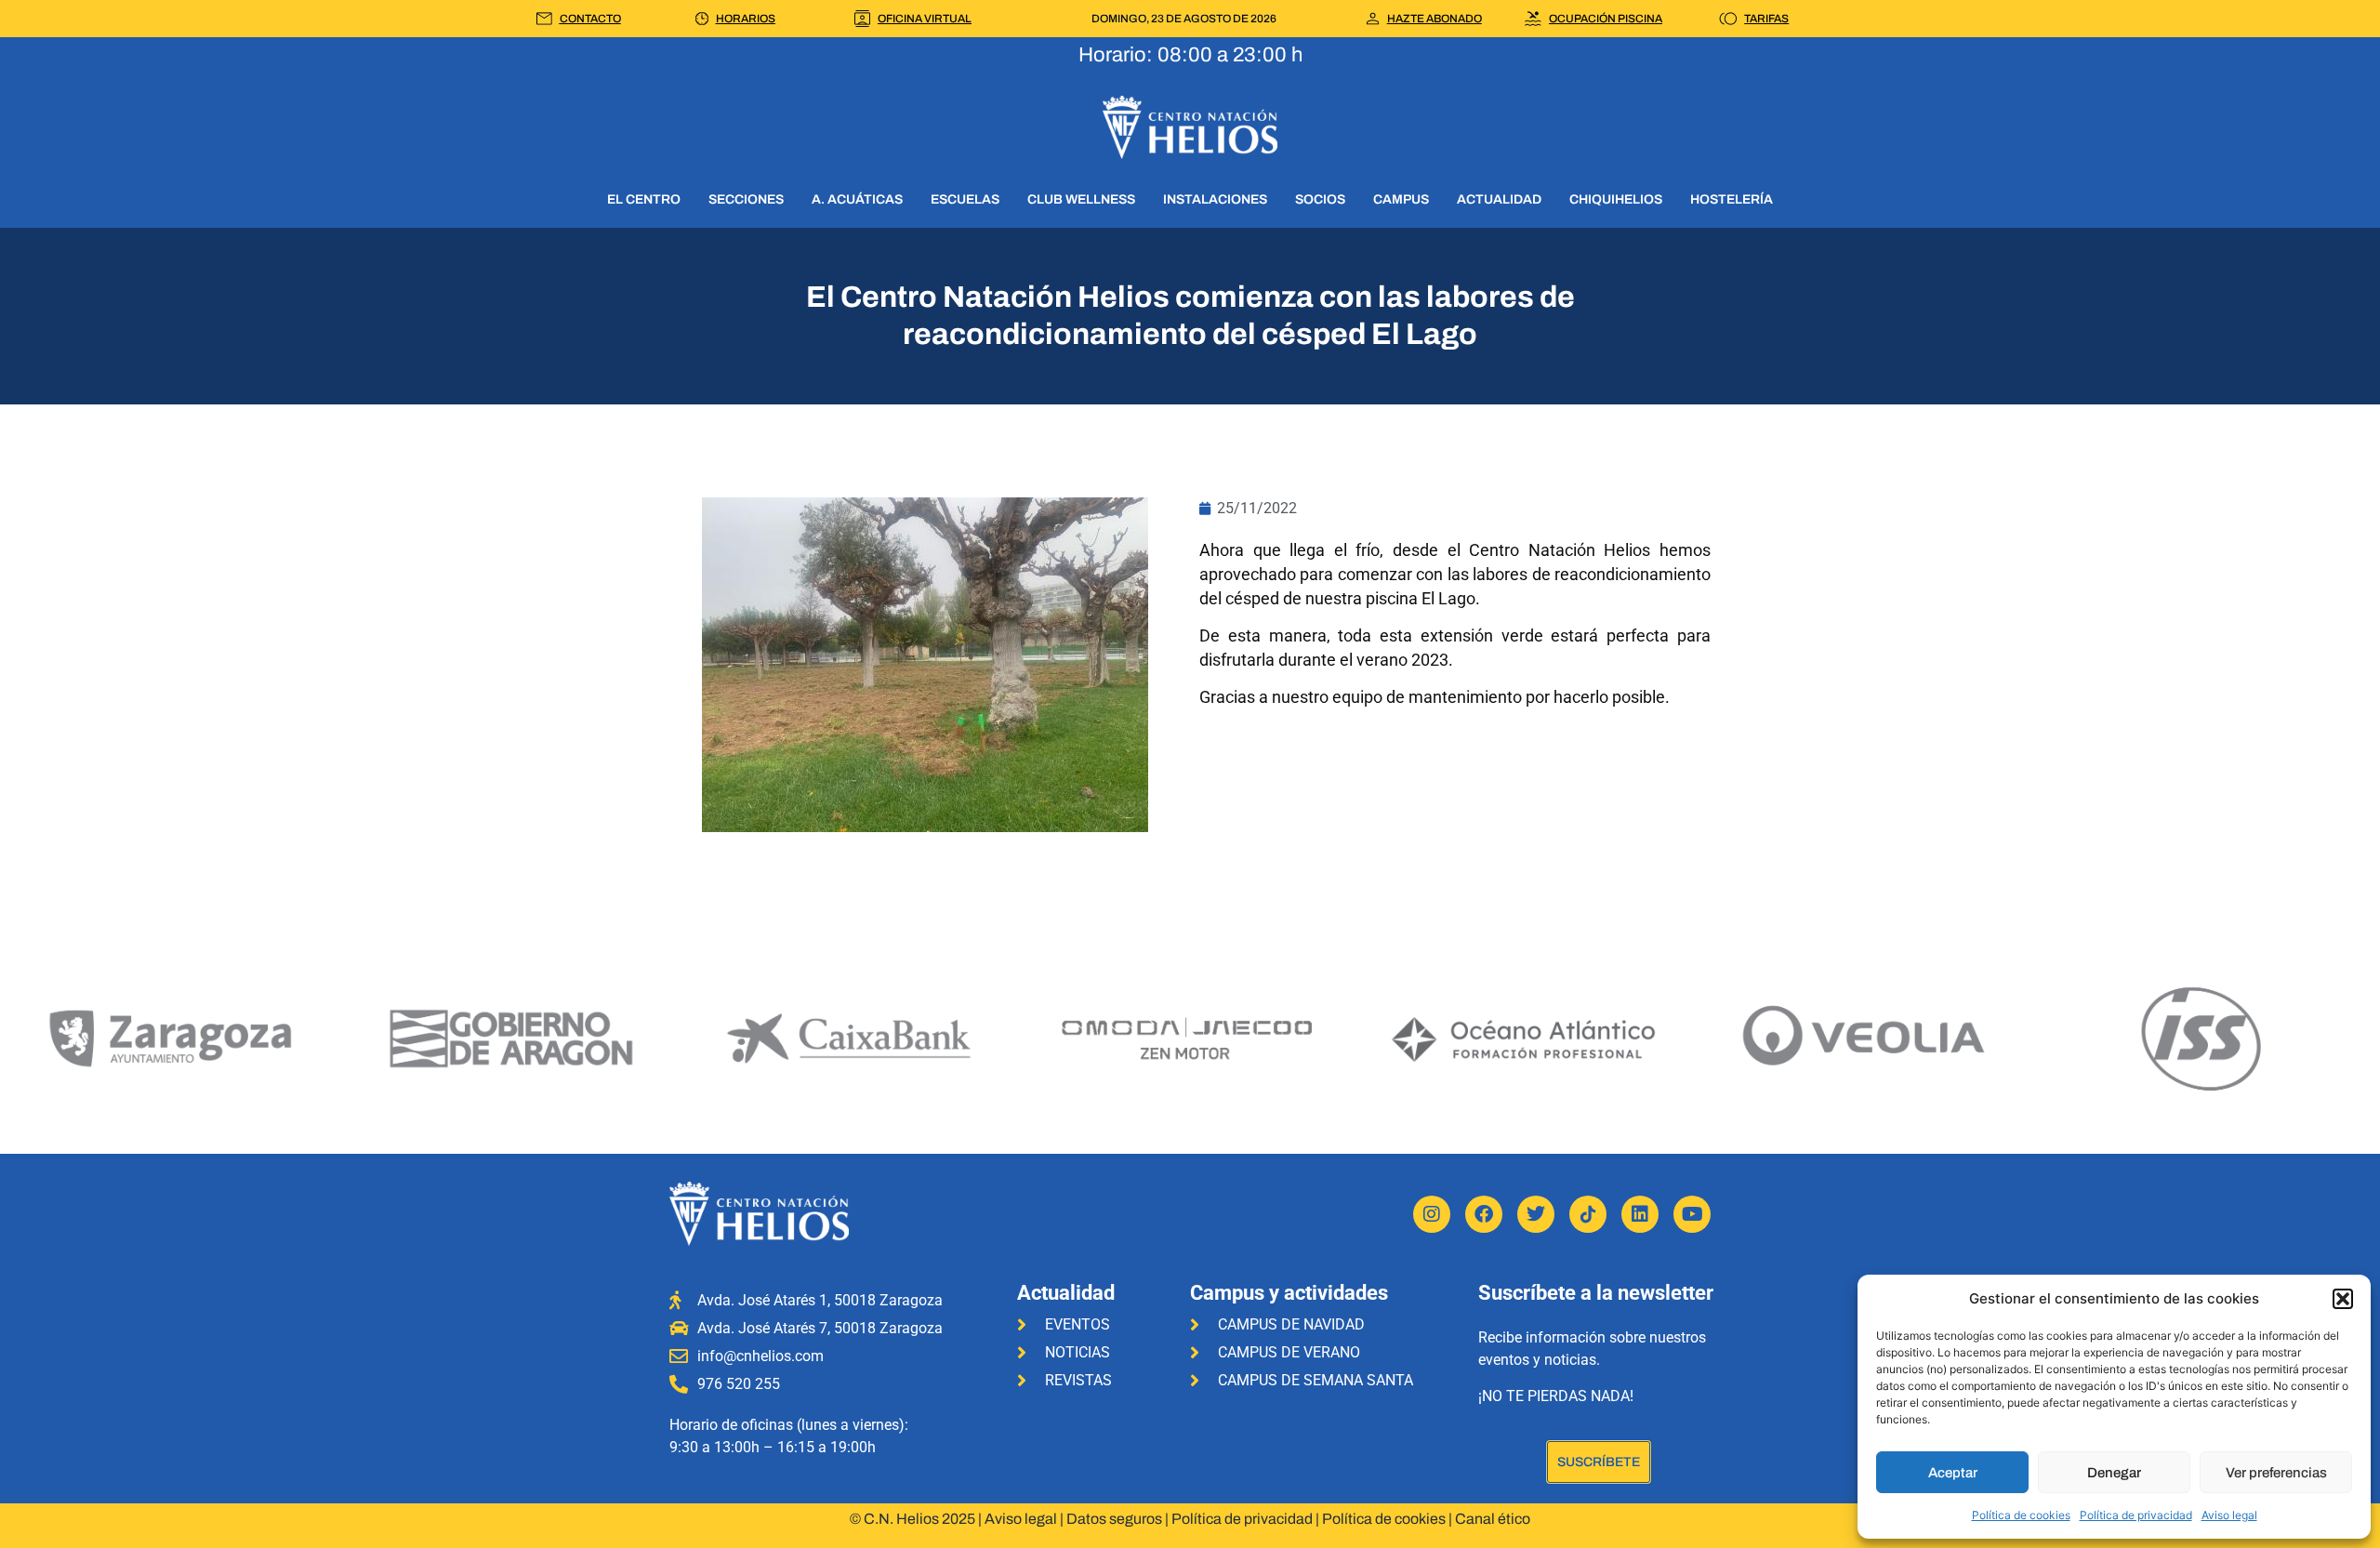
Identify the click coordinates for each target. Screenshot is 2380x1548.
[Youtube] (1692, 1214)
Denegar (2114, 1473)
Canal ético (1493, 1519)
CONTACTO (590, 19)
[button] (2343, 1299)
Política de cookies (2021, 1515)
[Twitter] (1536, 1214)
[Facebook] (1484, 1214)
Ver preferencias (2276, 1473)
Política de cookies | (1388, 1519)
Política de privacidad (2136, 1515)
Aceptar (1953, 1473)
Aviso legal (2229, 1515)
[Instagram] (1432, 1214)
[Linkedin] (1640, 1214)
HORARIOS (746, 19)
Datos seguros (1114, 1519)
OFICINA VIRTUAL (925, 19)
